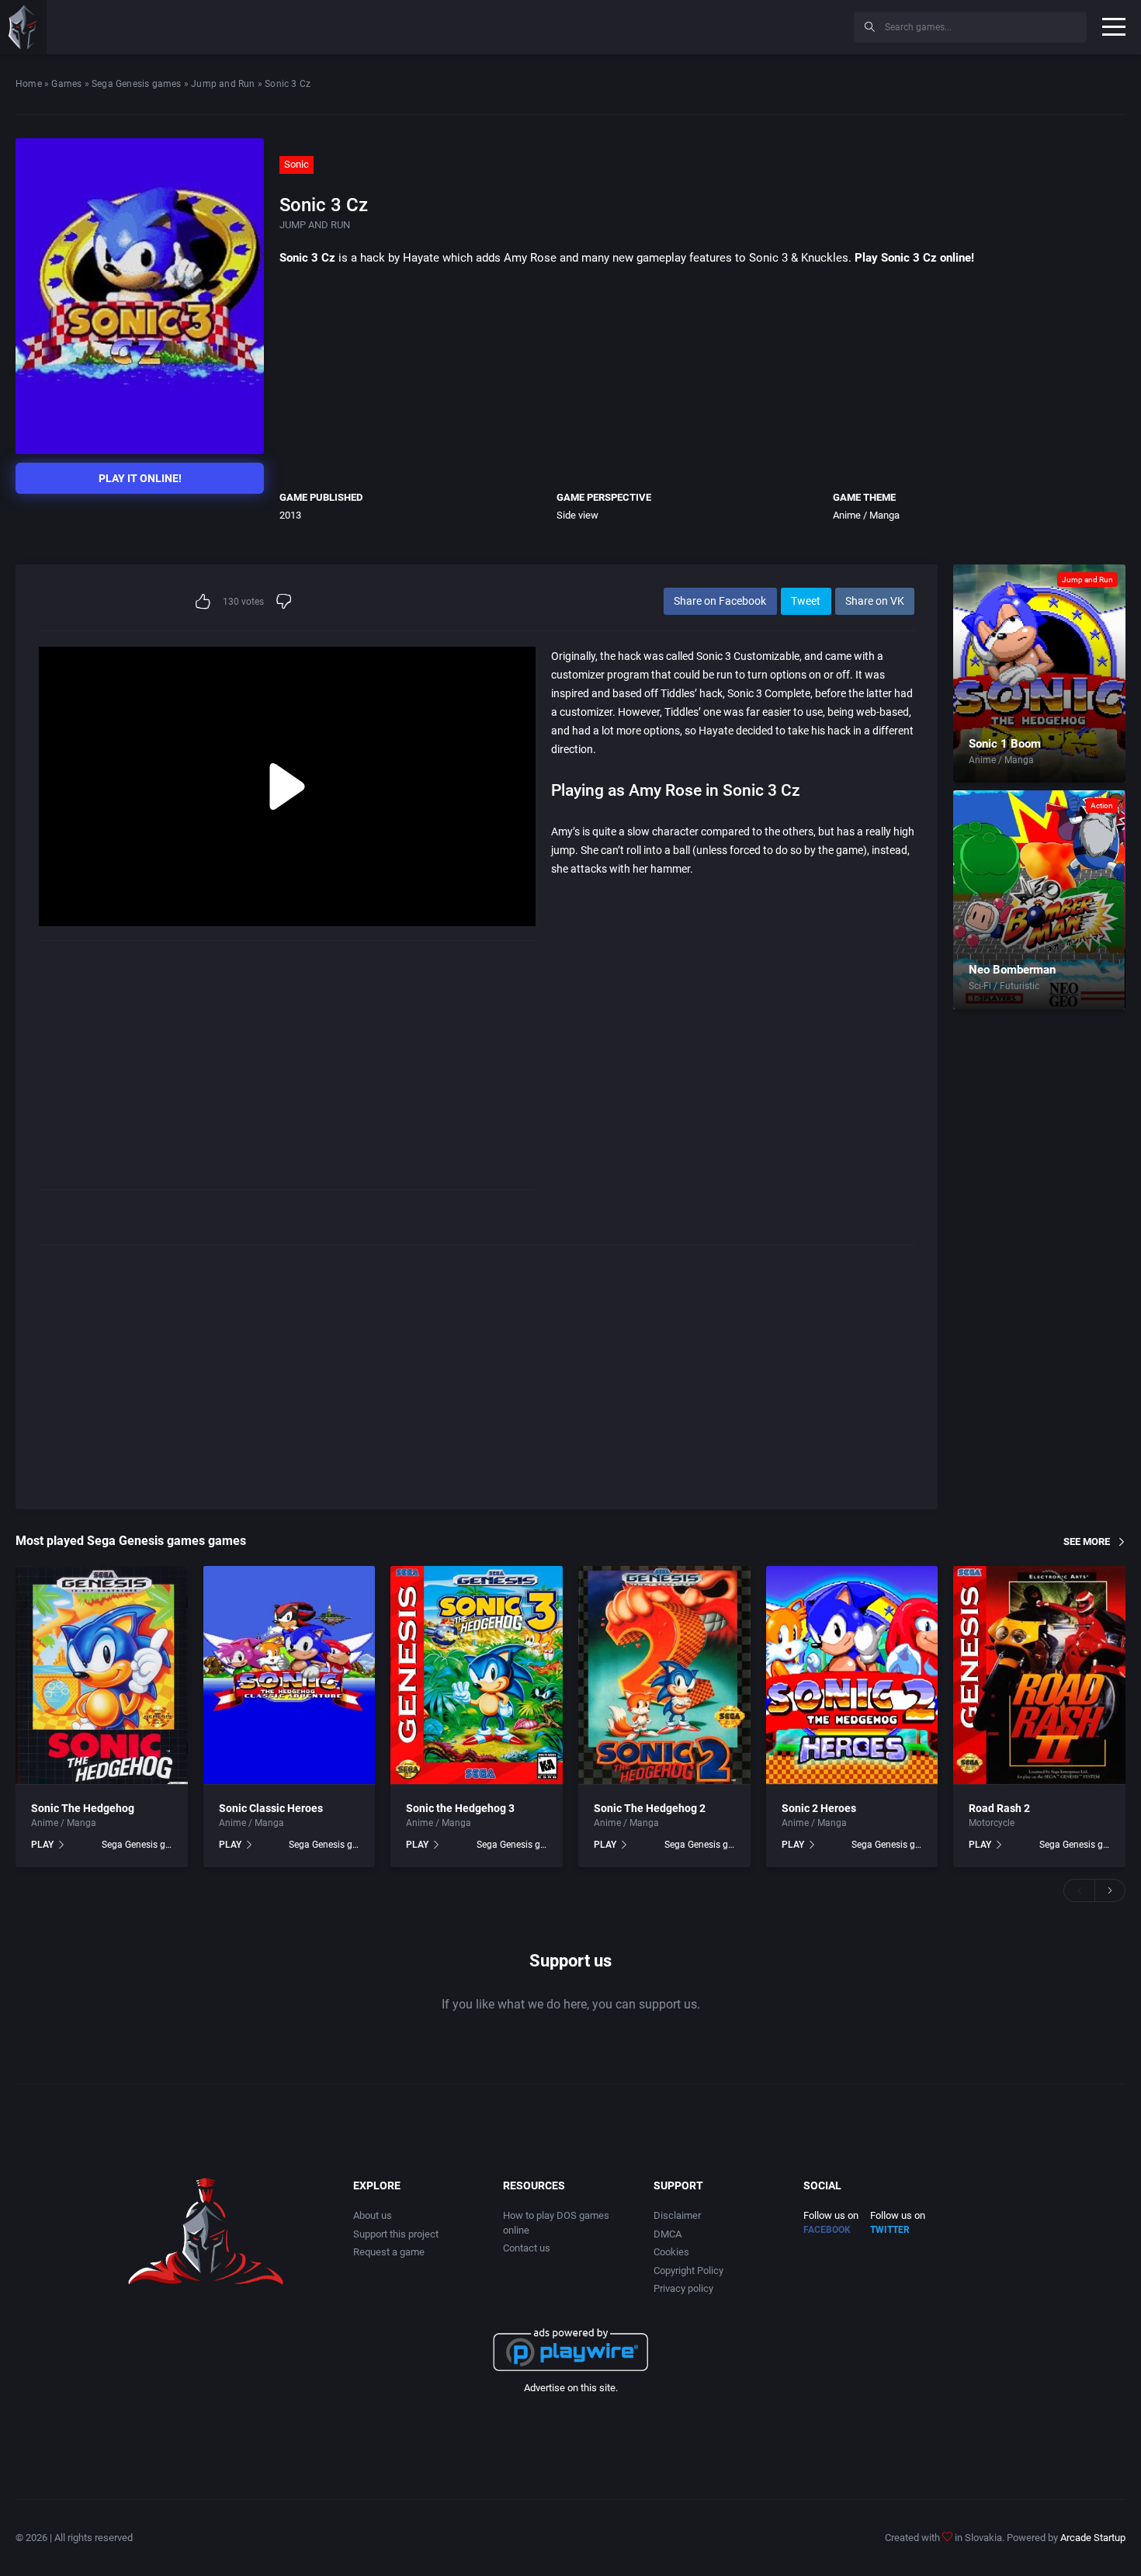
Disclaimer (677, 2215)
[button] (1079, 1890)
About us (373, 2215)
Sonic (297, 164)
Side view (577, 515)
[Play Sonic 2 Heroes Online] (852, 1675)
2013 (290, 515)
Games (66, 84)
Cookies (671, 2252)
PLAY (42, 1845)
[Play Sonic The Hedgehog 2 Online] (664, 1675)
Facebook (827, 2230)
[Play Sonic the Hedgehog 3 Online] (477, 1675)
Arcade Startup (1093, 2538)
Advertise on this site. (571, 2388)
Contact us (527, 2248)
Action (1102, 805)
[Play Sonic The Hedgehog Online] (102, 1675)
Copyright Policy (688, 2270)
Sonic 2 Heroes (819, 1808)
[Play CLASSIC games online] (23, 27)
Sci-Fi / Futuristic (1004, 986)
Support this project (396, 2234)
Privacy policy (683, 2288)
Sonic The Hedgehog (83, 1808)
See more (1087, 1541)
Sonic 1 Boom (1005, 744)
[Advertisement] (714, 25)
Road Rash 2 (999, 1808)
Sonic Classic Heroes (271, 1808)
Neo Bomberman (1012, 970)
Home (29, 84)
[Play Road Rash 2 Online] (1039, 1675)
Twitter (890, 2230)
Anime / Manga (866, 515)
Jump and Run (223, 84)
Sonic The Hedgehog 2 (650, 1808)
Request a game (389, 2252)
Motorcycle (992, 1823)
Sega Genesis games (137, 84)
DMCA (668, 2234)
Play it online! (140, 478)
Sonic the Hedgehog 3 (460, 1808)
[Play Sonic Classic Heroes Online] (290, 1675)
